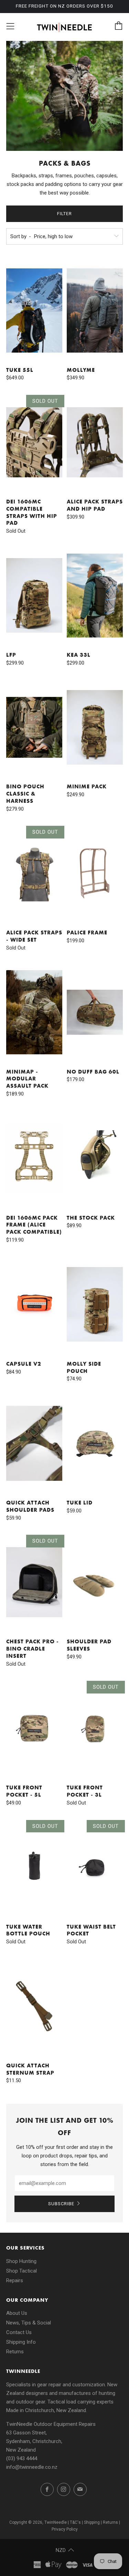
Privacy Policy (65, 2529)
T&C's (75, 2522)
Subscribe (61, 2204)
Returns (15, 2352)
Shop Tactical (21, 2271)
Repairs (15, 2280)
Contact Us (19, 2332)
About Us (17, 2313)
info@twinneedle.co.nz (32, 2467)
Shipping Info (21, 2342)
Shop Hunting (21, 2261)
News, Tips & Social (29, 2323)
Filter (64, 214)
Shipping (92, 2522)
